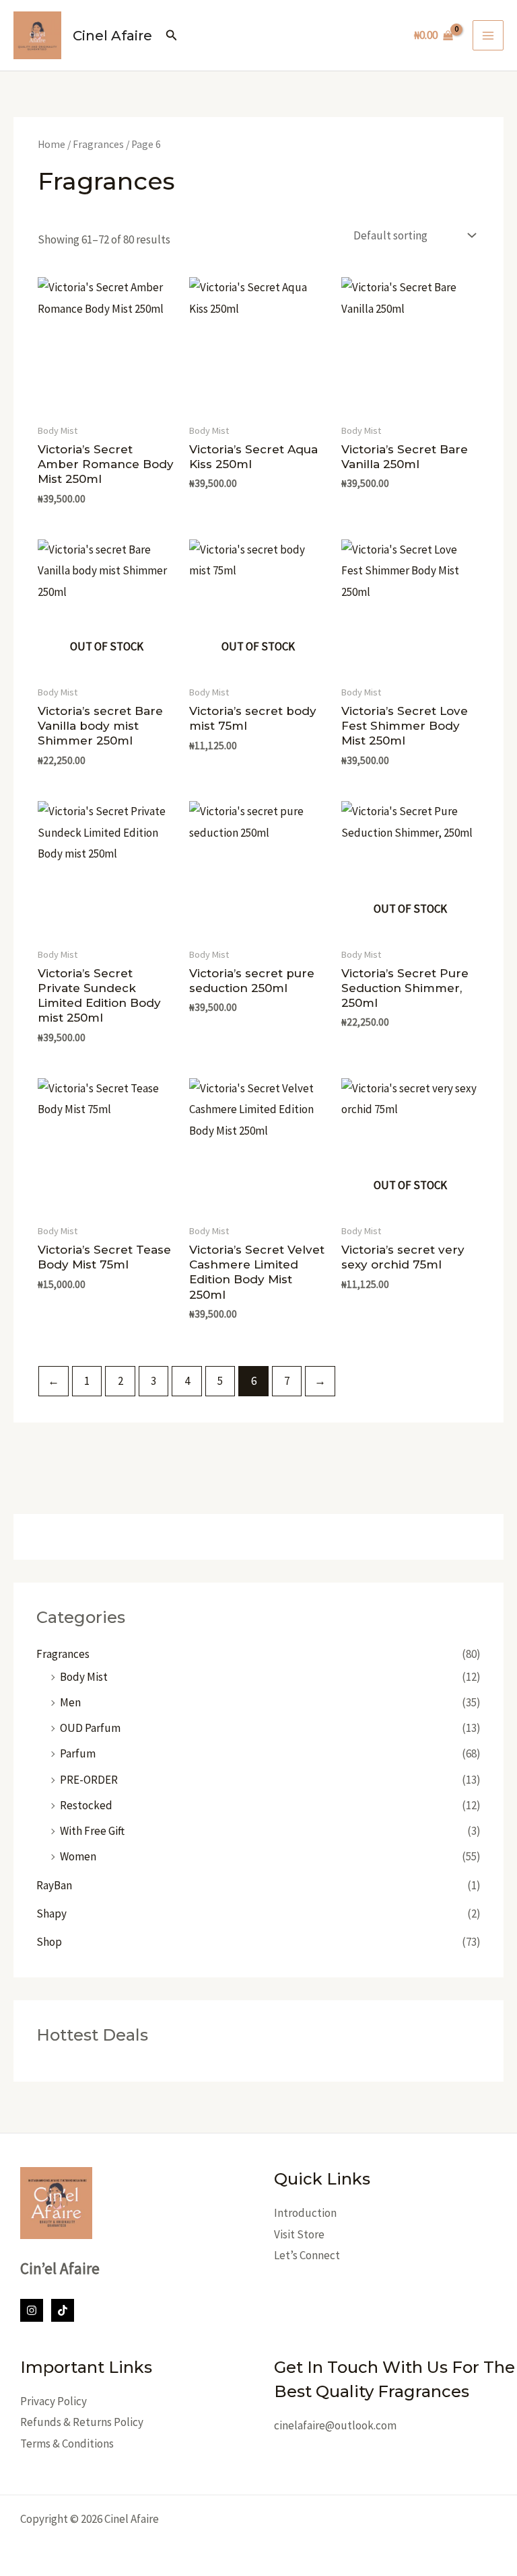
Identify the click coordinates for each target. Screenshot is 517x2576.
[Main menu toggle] (488, 36)
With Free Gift (92, 1831)
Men (70, 1702)
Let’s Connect (307, 2255)
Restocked (86, 1805)
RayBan (54, 1885)
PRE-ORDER (89, 1780)
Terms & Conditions (67, 2444)
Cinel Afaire (112, 36)
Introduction (305, 2213)
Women (78, 1856)
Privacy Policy (54, 2401)
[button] (172, 36)
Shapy (51, 1914)
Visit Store (299, 2234)
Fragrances (63, 1654)
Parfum (78, 1753)
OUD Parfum (90, 1728)
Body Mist (84, 1677)
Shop (49, 1942)
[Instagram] (32, 2310)
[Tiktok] (63, 2310)
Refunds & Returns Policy (82, 2422)
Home (51, 144)
